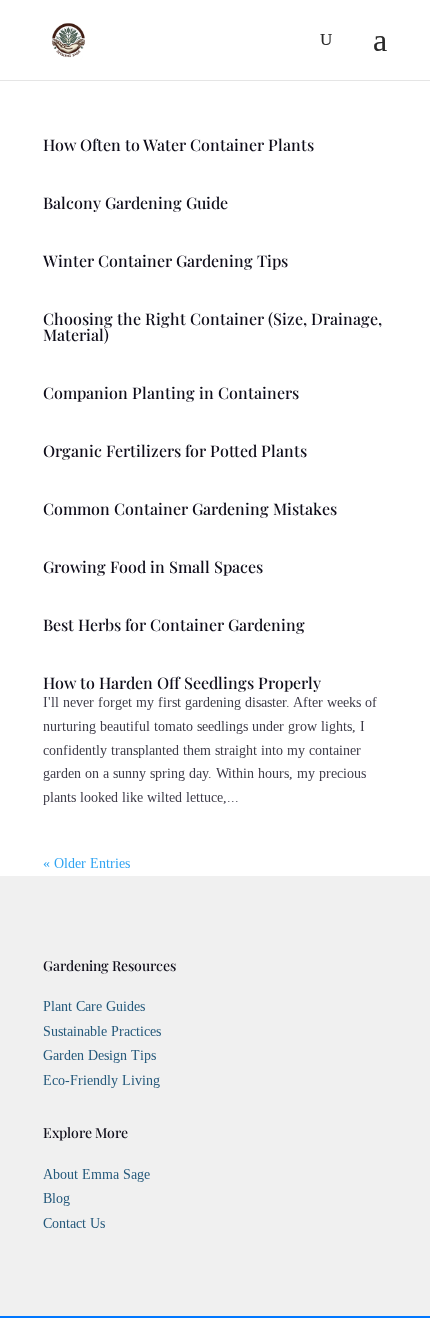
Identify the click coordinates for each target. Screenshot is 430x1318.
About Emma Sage (96, 1174)
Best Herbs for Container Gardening (174, 624)
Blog (56, 1198)
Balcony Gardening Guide (135, 202)
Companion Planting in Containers (171, 392)
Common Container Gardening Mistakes (190, 508)
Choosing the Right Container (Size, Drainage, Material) (212, 326)
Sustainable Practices (102, 1031)
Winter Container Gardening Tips (165, 260)
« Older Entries (86, 863)
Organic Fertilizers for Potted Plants (175, 450)
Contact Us (74, 1223)
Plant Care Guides (94, 1006)
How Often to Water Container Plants (178, 144)
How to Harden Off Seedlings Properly (182, 682)
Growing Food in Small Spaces (153, 566)
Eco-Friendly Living (101, 1080)
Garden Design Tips (99, 1055)
